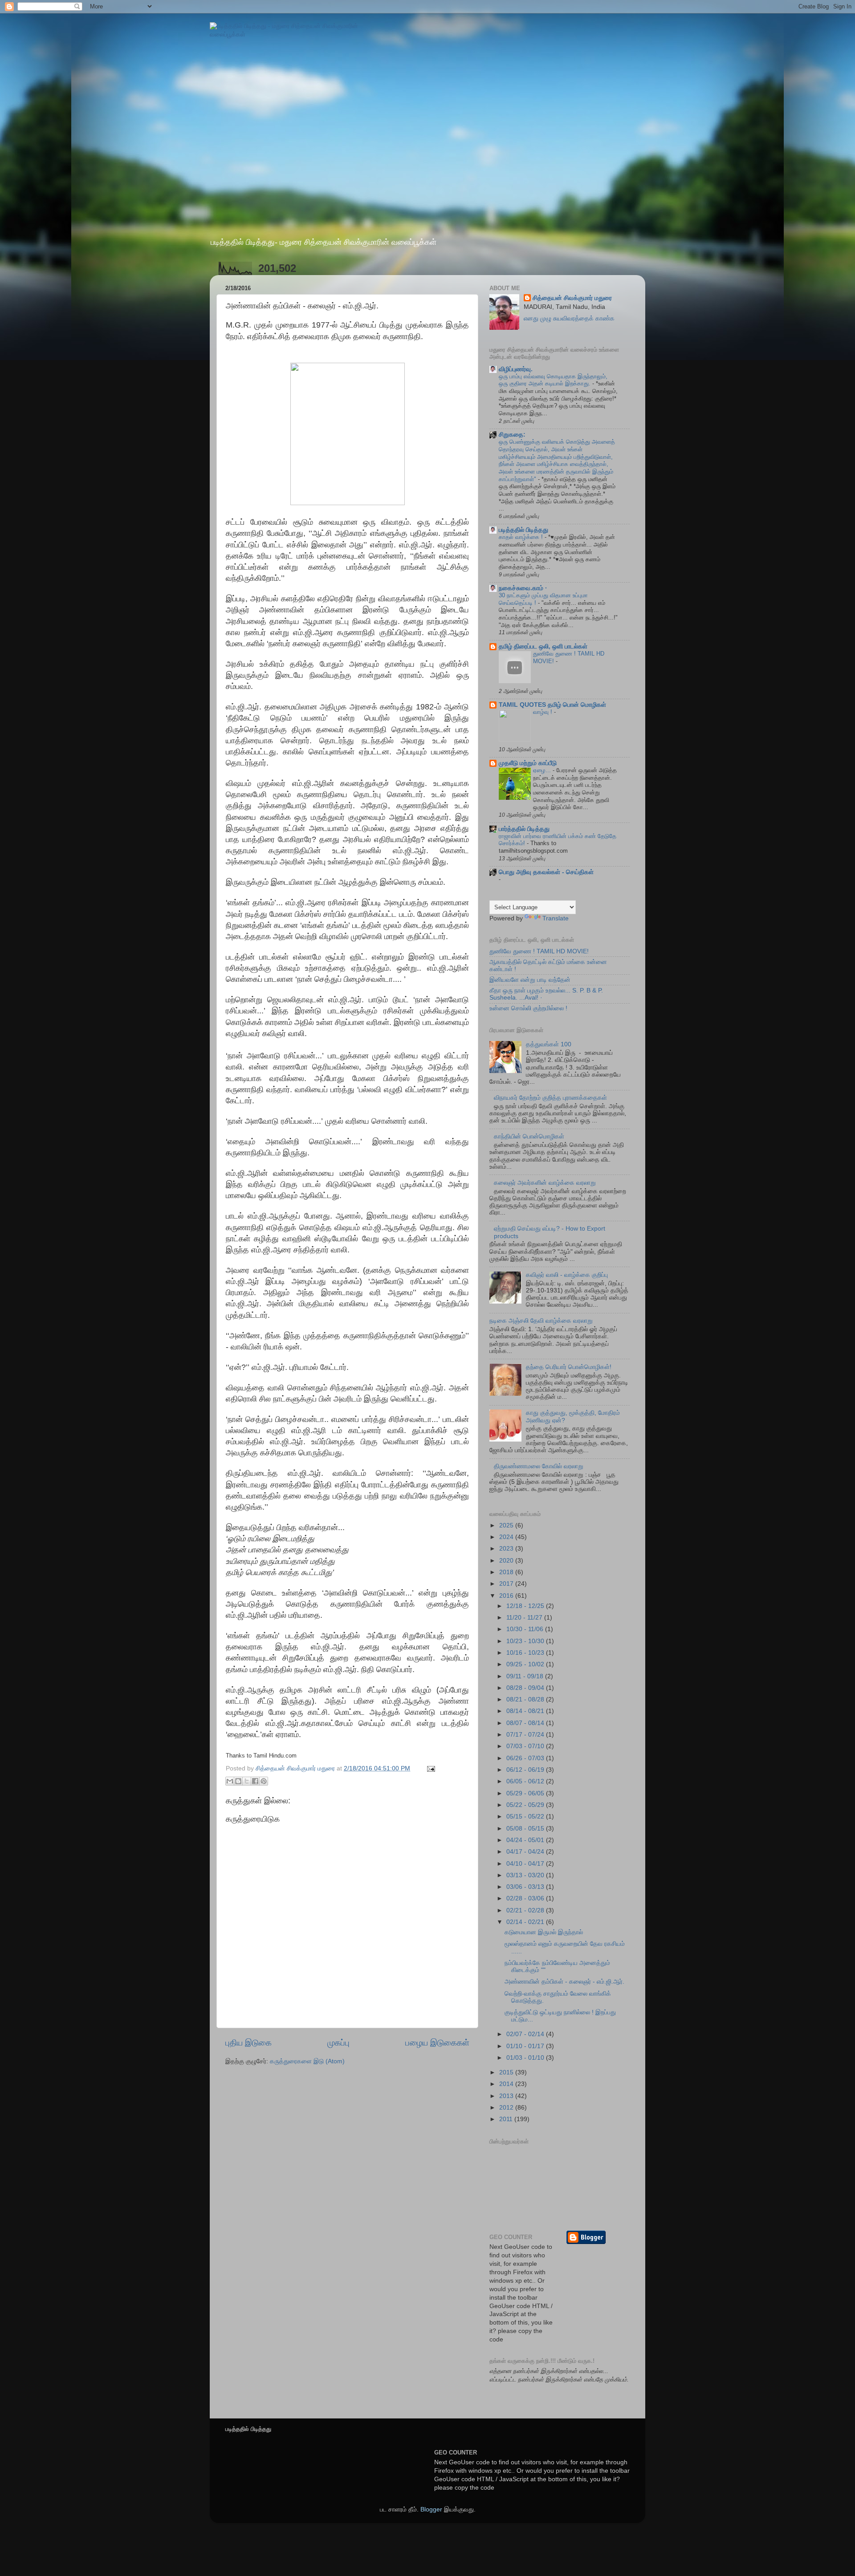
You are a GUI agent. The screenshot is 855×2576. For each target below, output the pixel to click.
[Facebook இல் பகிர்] (255, 1781)
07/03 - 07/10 (526, 1746)
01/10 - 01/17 (526, 2046)
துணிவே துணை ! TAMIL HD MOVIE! (539, 951)
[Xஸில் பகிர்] (247, 1781)
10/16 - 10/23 (526, 1653)
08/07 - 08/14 (526, 1723)
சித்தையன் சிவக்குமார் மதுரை (572, 298)
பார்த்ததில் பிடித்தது (524, 829)
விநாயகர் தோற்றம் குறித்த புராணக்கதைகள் (550, 1098)
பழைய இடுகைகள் (437, 2043)
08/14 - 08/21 (526, 1711)
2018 (507, 1572)
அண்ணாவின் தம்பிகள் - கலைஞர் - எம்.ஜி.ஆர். (564, 1982)
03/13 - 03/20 (526, 1875)
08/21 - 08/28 (526, 1699)
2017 (507, 1584)
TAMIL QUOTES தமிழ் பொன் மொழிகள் (552, 705)
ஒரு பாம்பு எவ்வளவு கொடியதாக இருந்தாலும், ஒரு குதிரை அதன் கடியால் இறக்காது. (553, 380)
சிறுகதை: (512, 435)
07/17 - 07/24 (526, 1735)
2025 (507, 1525)
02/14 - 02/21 (526, 1922)
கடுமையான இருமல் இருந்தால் (544, 1932)
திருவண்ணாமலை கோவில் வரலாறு (539, 1466)
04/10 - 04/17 (526, 1864)
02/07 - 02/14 (526, 2034)
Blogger (431, 2509)
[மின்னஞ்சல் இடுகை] (430, 1768)
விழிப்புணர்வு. (516, 369)
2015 (507, 2072)
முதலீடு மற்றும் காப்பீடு (528, 763)
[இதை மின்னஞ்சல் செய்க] (230, 1781)
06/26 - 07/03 (526, 1758)
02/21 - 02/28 (526, 1910)
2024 (507, 1537)
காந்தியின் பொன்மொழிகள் (529, 1136)
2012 (507, 2108)
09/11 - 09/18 (526, 1676)
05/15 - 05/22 (526, 1817)
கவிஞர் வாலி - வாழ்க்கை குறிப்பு (567, 1275)
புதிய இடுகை (248, 2043)
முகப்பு (338, 2043)
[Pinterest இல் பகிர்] (264, 1781)
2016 (507, 1596)
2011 (507, 2119)
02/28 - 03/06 (526, 1898)
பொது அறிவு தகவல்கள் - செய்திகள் (546, 872)
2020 (507, 1561)
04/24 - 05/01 (526, 1840)
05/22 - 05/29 (526, 1805)
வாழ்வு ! (544, 712)
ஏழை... (543, 770)
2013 (507, 2096)
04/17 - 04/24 (526, 1852)
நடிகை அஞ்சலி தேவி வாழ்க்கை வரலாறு (541, 1321)
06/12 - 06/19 (526, 1770)
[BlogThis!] (238, 1781)
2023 (507, 1549)
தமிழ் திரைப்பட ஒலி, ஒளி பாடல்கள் (543, 646)
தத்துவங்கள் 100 (549, 1044)
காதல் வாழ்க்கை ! (522, 537)
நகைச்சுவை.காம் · (523, 588)
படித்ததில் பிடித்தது (523, 530)
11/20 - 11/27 (525, 1618)
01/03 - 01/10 (526, 2058)
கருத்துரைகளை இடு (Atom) (307, 2061)
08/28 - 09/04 (526, 1688)
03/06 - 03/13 (526, 1887)
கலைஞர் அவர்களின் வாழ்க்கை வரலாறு (545, 1183)
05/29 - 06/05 (526, 1793)
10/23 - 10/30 (526, 1641)
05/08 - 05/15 (526, 1829)
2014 (507, 2084)
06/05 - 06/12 (526, 1781)
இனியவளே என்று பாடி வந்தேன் (530, 980)
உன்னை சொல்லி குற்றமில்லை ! (528, 1008)
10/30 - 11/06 (526, 1629)
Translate (556, 918)
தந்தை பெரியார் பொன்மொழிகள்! (569, 1367)
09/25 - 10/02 (526, 1664)
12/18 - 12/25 (526, 1606)
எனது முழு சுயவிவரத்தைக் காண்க (569, 318)
